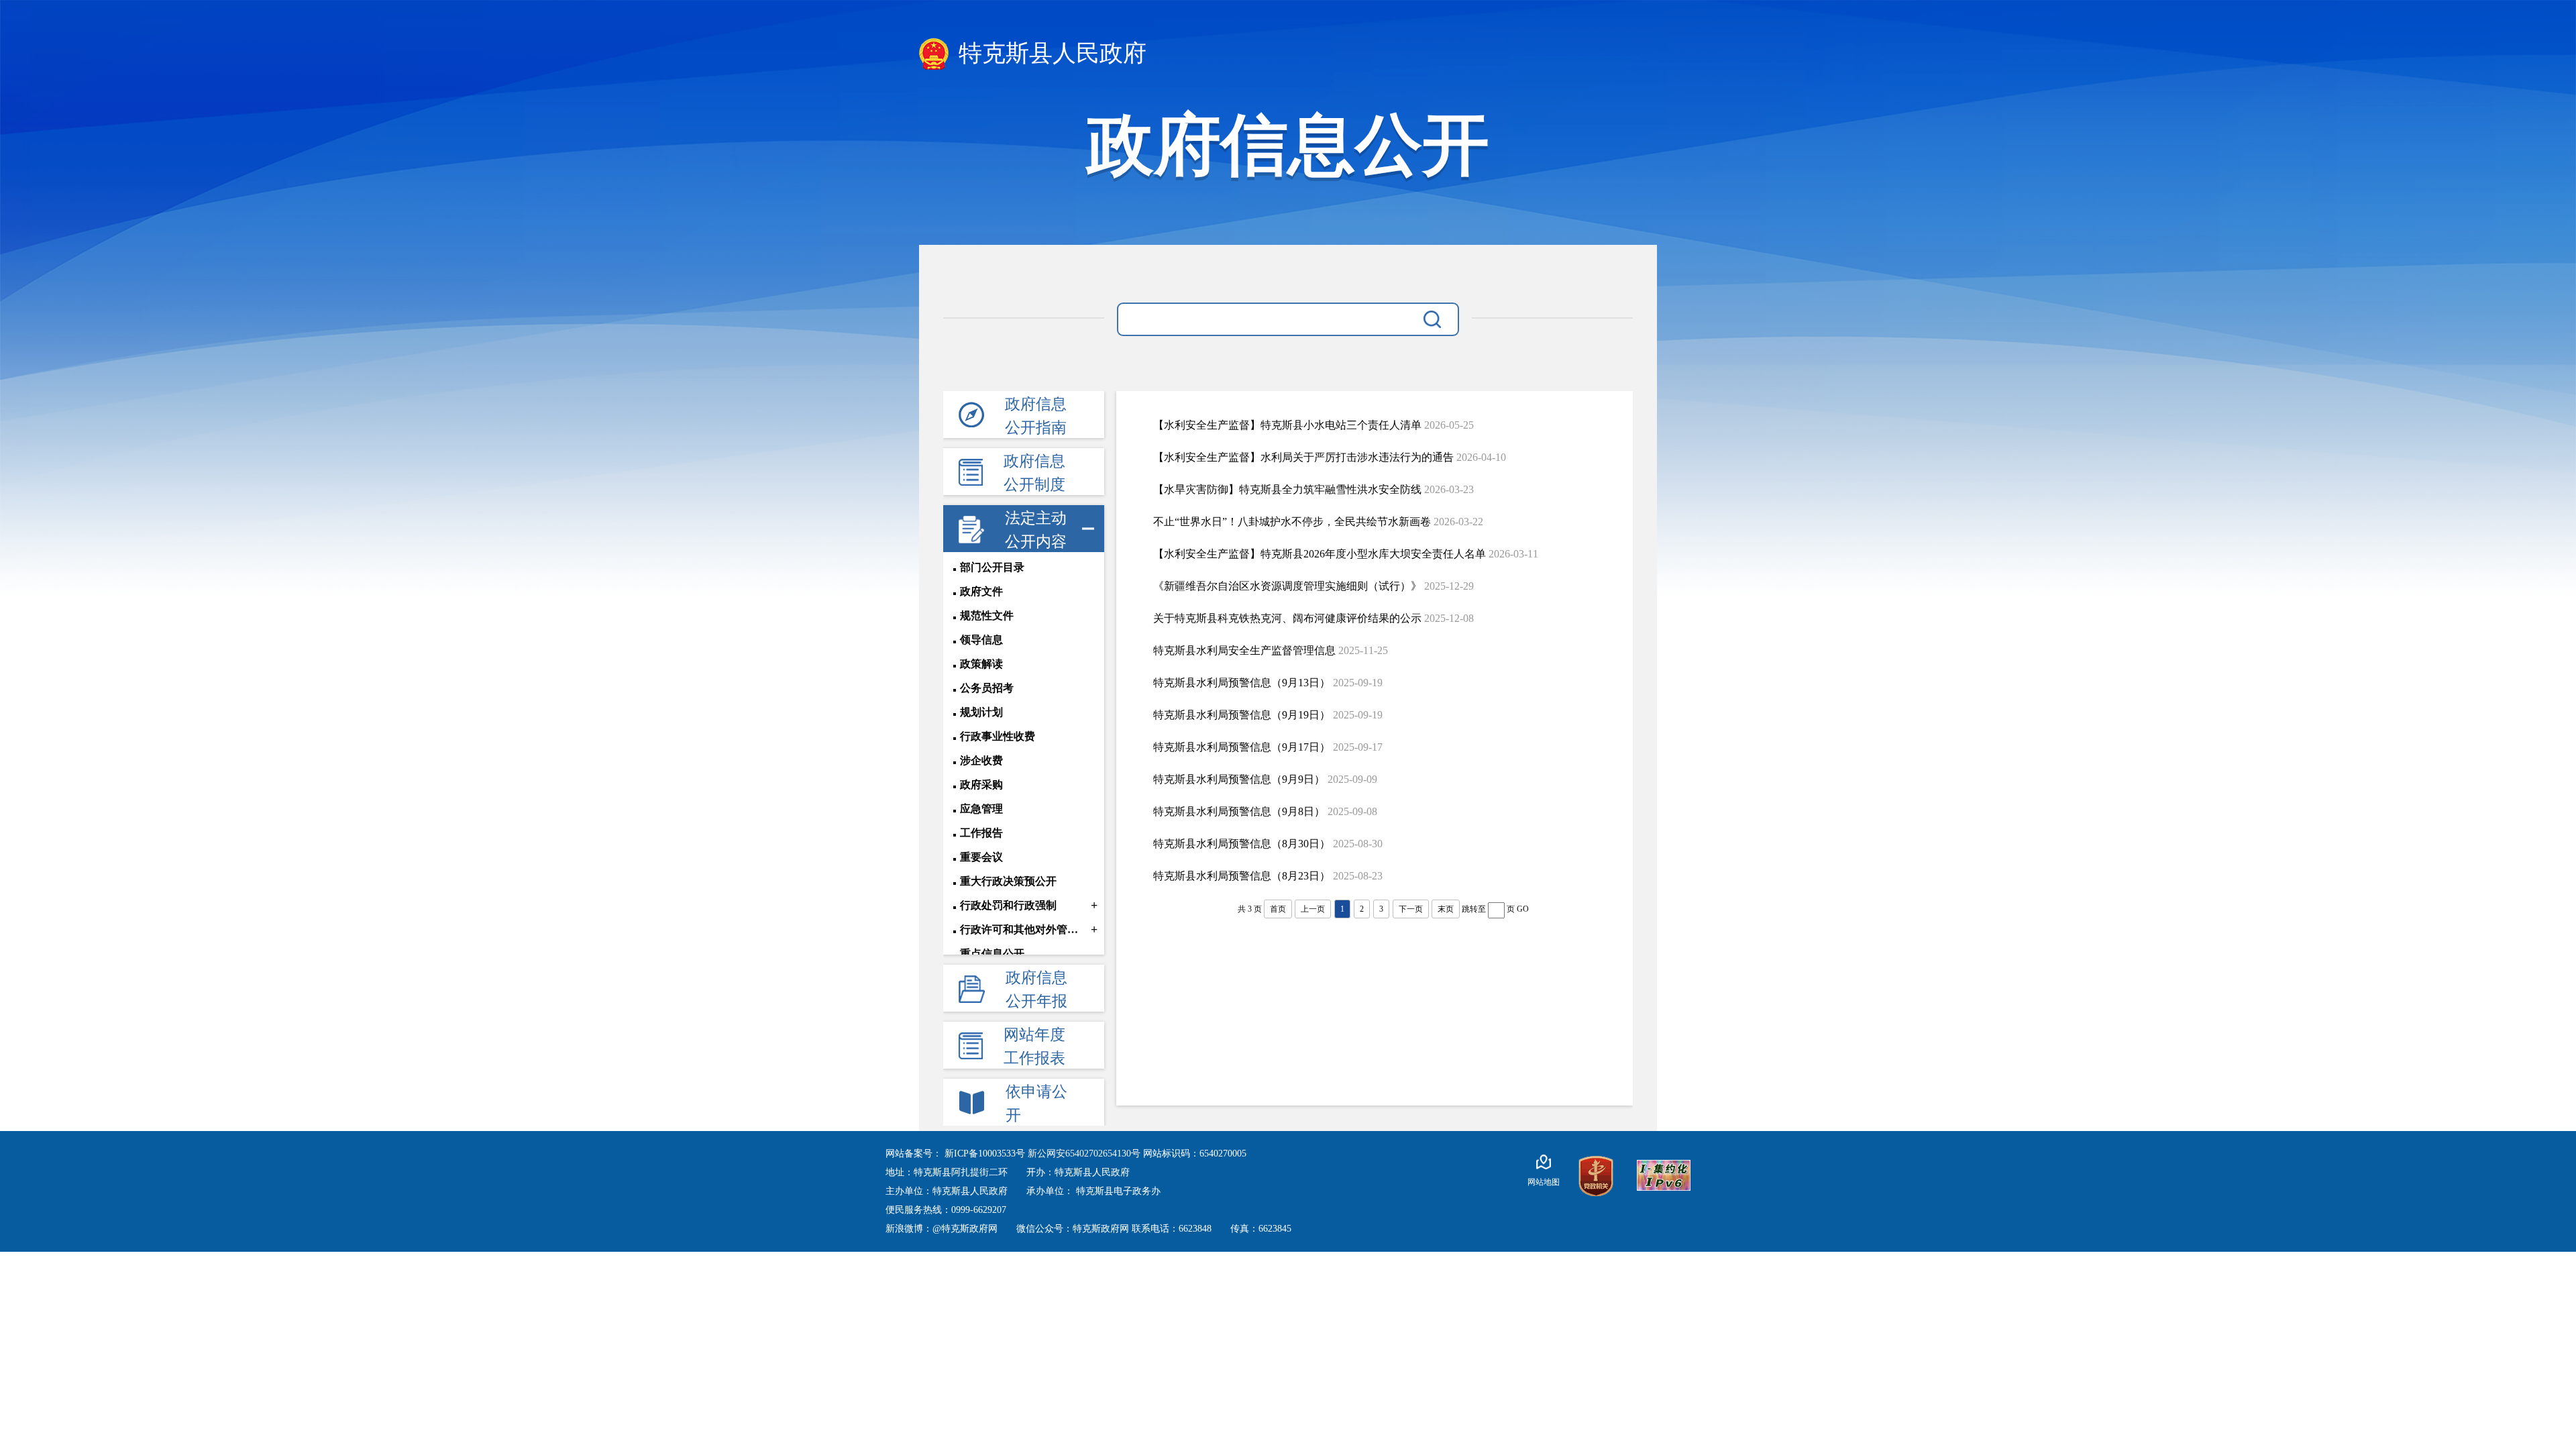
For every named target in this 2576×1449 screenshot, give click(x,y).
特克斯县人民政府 (1050, 53)
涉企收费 (981, 760)
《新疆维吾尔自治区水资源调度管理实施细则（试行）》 (1287, 586)
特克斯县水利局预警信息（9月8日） (1239, 811)
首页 (1278, 909)
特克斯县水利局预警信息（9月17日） (1242, 747)
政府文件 (981, 591)
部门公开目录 (992, 567)
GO (1523, 909)
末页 (1446, 909)
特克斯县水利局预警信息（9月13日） (1242, 683)
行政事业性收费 (998, 736)
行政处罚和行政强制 (1008, 905)
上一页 (1313, 909)
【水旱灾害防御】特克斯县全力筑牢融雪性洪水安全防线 (1287, 489)
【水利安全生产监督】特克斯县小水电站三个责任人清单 (1287, 425)
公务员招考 (987, 688)
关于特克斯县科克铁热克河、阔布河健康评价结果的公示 (1287, 618)
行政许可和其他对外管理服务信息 (1024, 929)
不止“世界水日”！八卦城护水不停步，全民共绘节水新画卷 (1292, 522)
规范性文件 (987, 615)
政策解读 (981, 664)
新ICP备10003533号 (986, 1153)
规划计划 (981, 712)
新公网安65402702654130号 (1085, 1153)
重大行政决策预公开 (1008, 881)
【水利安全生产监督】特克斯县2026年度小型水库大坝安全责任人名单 (1320, 554)
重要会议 (981, 857)
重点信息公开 (992, 954)
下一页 (1411, 909)
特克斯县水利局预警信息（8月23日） (1242, 876)
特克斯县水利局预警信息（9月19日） (1242, 715)
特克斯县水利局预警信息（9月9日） (1239, 779)
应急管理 (981, 809)
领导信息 (981, 640)
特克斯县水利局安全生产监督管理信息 (1244, 650)
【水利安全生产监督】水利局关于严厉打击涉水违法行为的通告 (1303, 457)
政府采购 (981, 785)
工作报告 (981, 833)
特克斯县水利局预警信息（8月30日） (1242, 844)
